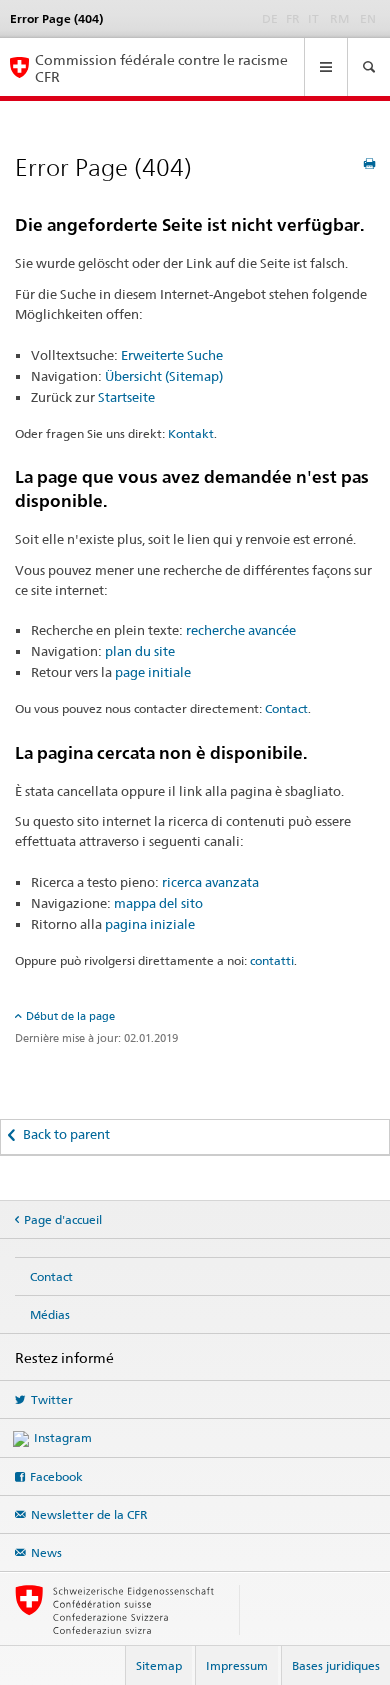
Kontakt (191, 433)
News (46, 1552)
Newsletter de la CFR (89, 1514)
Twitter (52, 1399)
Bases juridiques (336, 1665)
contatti (272, 960)
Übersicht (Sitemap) (164, 376)
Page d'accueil (63, 1219)
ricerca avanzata (210, 882)
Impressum (237, 1665)
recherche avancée (241, 630)
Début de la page (70, 1016)
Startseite (126, 397)
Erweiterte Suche (172, 355)
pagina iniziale (150, 924)
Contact (286, 708)
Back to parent (66, 1134)
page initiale (153, 672)
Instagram (63, 1437)
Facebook (56, 1476)
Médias (50, 1314)
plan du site (140, 651)
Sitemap (159, 1665)
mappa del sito (158, 903)
